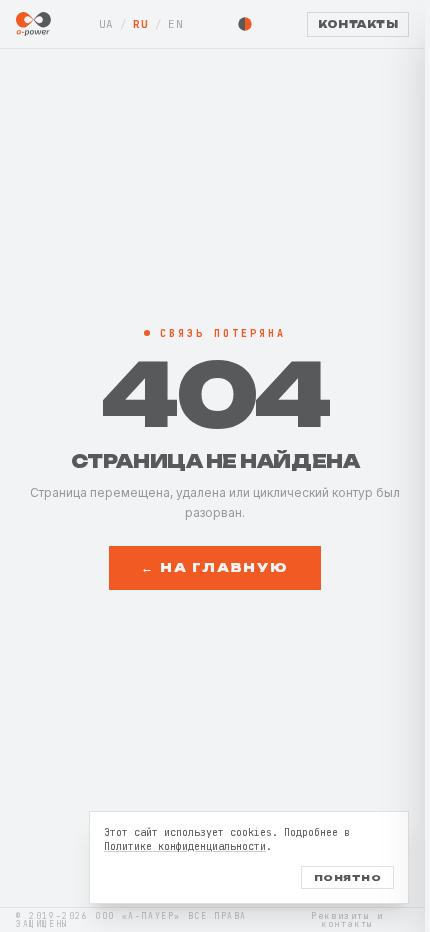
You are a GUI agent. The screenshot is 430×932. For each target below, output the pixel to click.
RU (140, 24)
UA (106, 24)
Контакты (358, 24)
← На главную (215, 567)
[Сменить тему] (245, 24)
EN (175, 24)
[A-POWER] (33, 24)
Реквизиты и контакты (347, 920)
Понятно (347, 877)
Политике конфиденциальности (185, 846)
